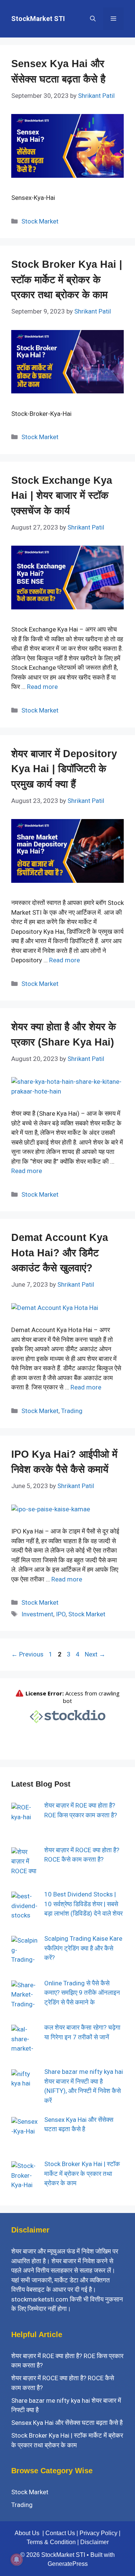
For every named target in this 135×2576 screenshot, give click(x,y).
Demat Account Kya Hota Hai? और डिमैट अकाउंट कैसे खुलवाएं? (60, 1253)
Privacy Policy (98, 2533)
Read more (42, 687)
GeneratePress (68, 2564)
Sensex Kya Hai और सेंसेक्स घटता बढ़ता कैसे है (67, 2423)
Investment (37, 1614)
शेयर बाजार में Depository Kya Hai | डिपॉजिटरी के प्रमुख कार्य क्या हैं (64, 769)
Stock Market (40, 221)
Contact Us (60, 2533)
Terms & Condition (51, 2542)
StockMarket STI (38, 19)
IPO (61, 1614)
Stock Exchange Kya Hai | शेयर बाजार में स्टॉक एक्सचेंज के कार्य (62, 496)
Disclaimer (94, 2542)
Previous (27, 1654)
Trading (72, 1411)
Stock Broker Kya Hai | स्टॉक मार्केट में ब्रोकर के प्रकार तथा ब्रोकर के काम (67, 280)
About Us (27, 2533)
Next (95, 1654)
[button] (93, 19)
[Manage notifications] (16, 2559)
